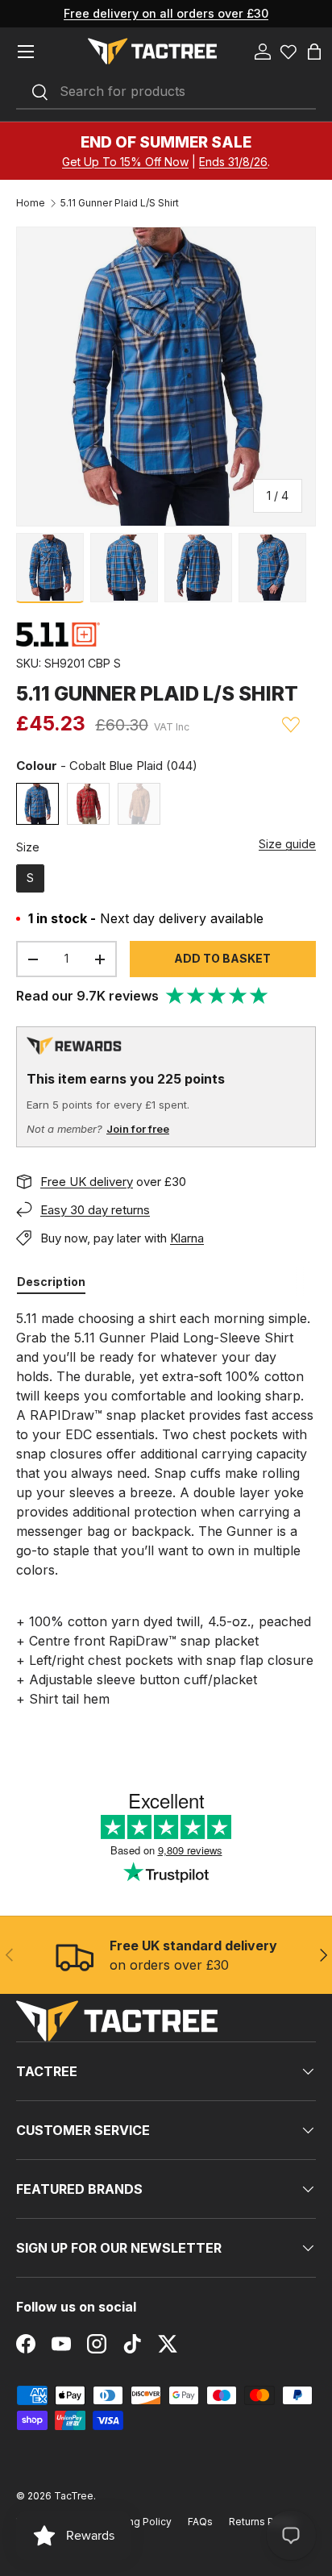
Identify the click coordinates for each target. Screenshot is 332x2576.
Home (31, 203)
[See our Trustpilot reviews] (218, 996)
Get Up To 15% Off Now (125, 162)
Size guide (287, 844)
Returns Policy (263, 2522)
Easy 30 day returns (95, 1210)
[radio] (37, 804)
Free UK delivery (87, 1182)
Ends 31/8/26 (233, 162)
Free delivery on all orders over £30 (166, 13)
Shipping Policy (135, 2522)
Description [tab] (51, 1282)
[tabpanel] (166, 1509)
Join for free (138, 1129)
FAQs (200, 2522)
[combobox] (166, 92)
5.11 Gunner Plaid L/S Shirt (120, 203)
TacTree (74, 2496)
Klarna (187, 1238)
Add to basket (222, 958)
